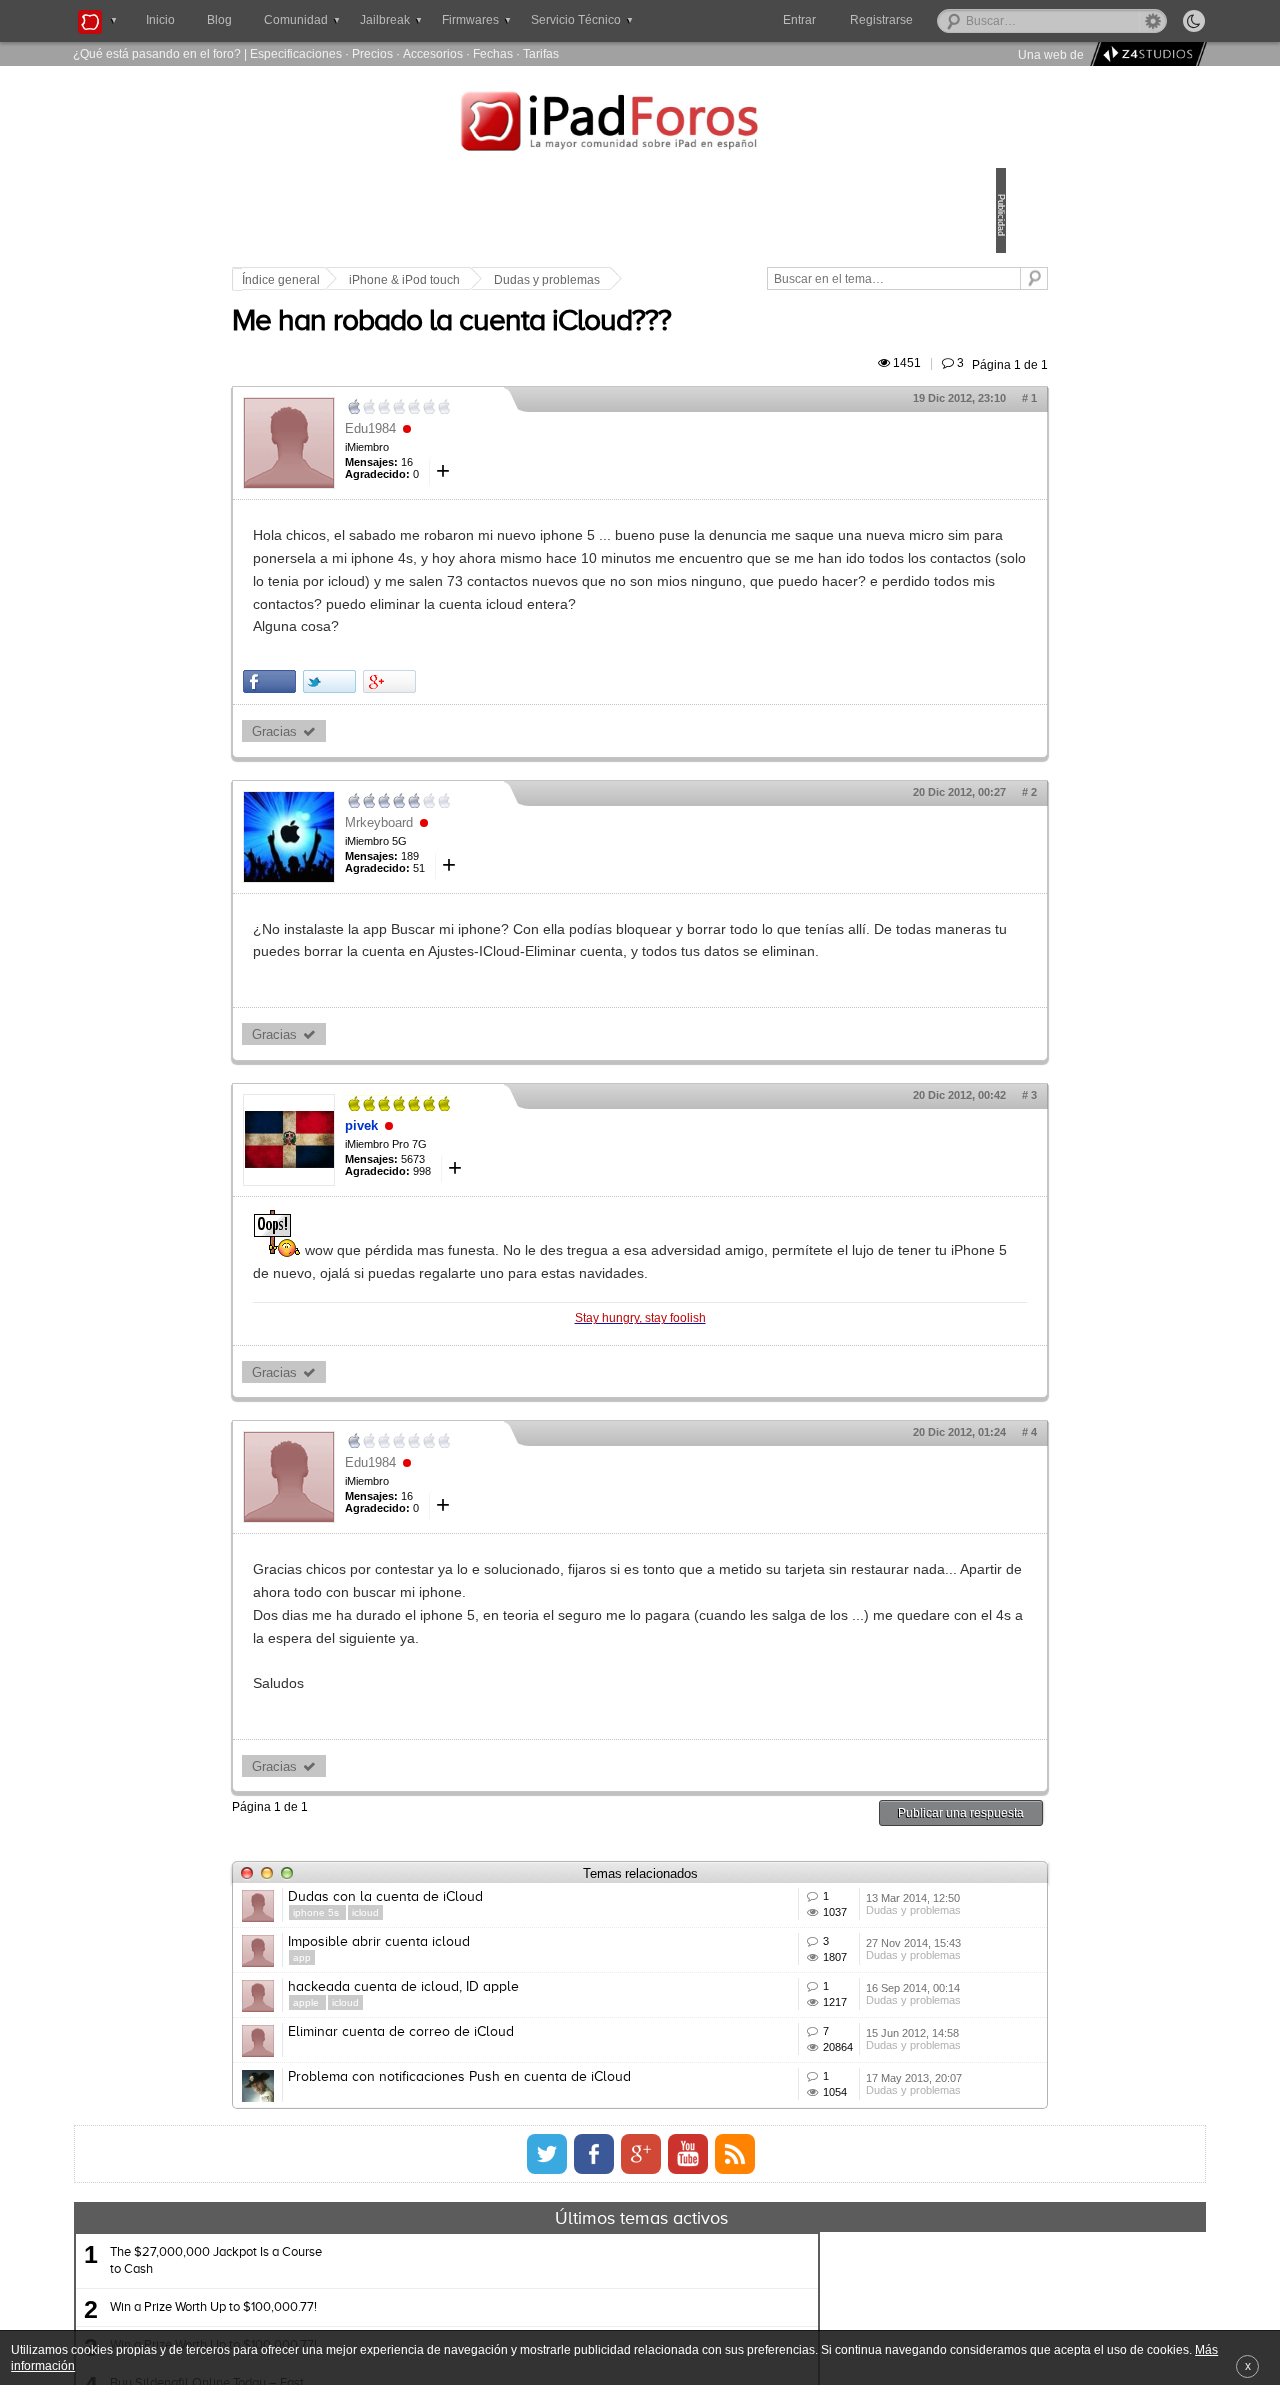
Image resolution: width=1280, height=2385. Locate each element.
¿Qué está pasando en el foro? (157, 53)
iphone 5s (456, 2050)
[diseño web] (1145, 54)
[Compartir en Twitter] (468, 750)
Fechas (493, 53)
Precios (372, 53)
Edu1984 (509, 451)
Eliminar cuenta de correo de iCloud (540, 2257)
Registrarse (945, 20)
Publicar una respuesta (822, 1950)
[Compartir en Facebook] (408, 750)
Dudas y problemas (686, 280)
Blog (219, 20)
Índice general (420, 280)
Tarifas (541, 53)
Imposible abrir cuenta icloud (518, 2109)
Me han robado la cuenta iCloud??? (590, 345)
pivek (500, 1216)
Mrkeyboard (518, 890)
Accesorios (433, 53)
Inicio (160, 20)
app (441, 2124)
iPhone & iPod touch (543, 280)
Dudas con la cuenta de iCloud (524, 2035)
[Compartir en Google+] (528, 750)
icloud (504, 2050)
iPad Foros (640, 124)
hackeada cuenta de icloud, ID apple (542, 2183)
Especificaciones (296, 53)
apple (446, 2198)
